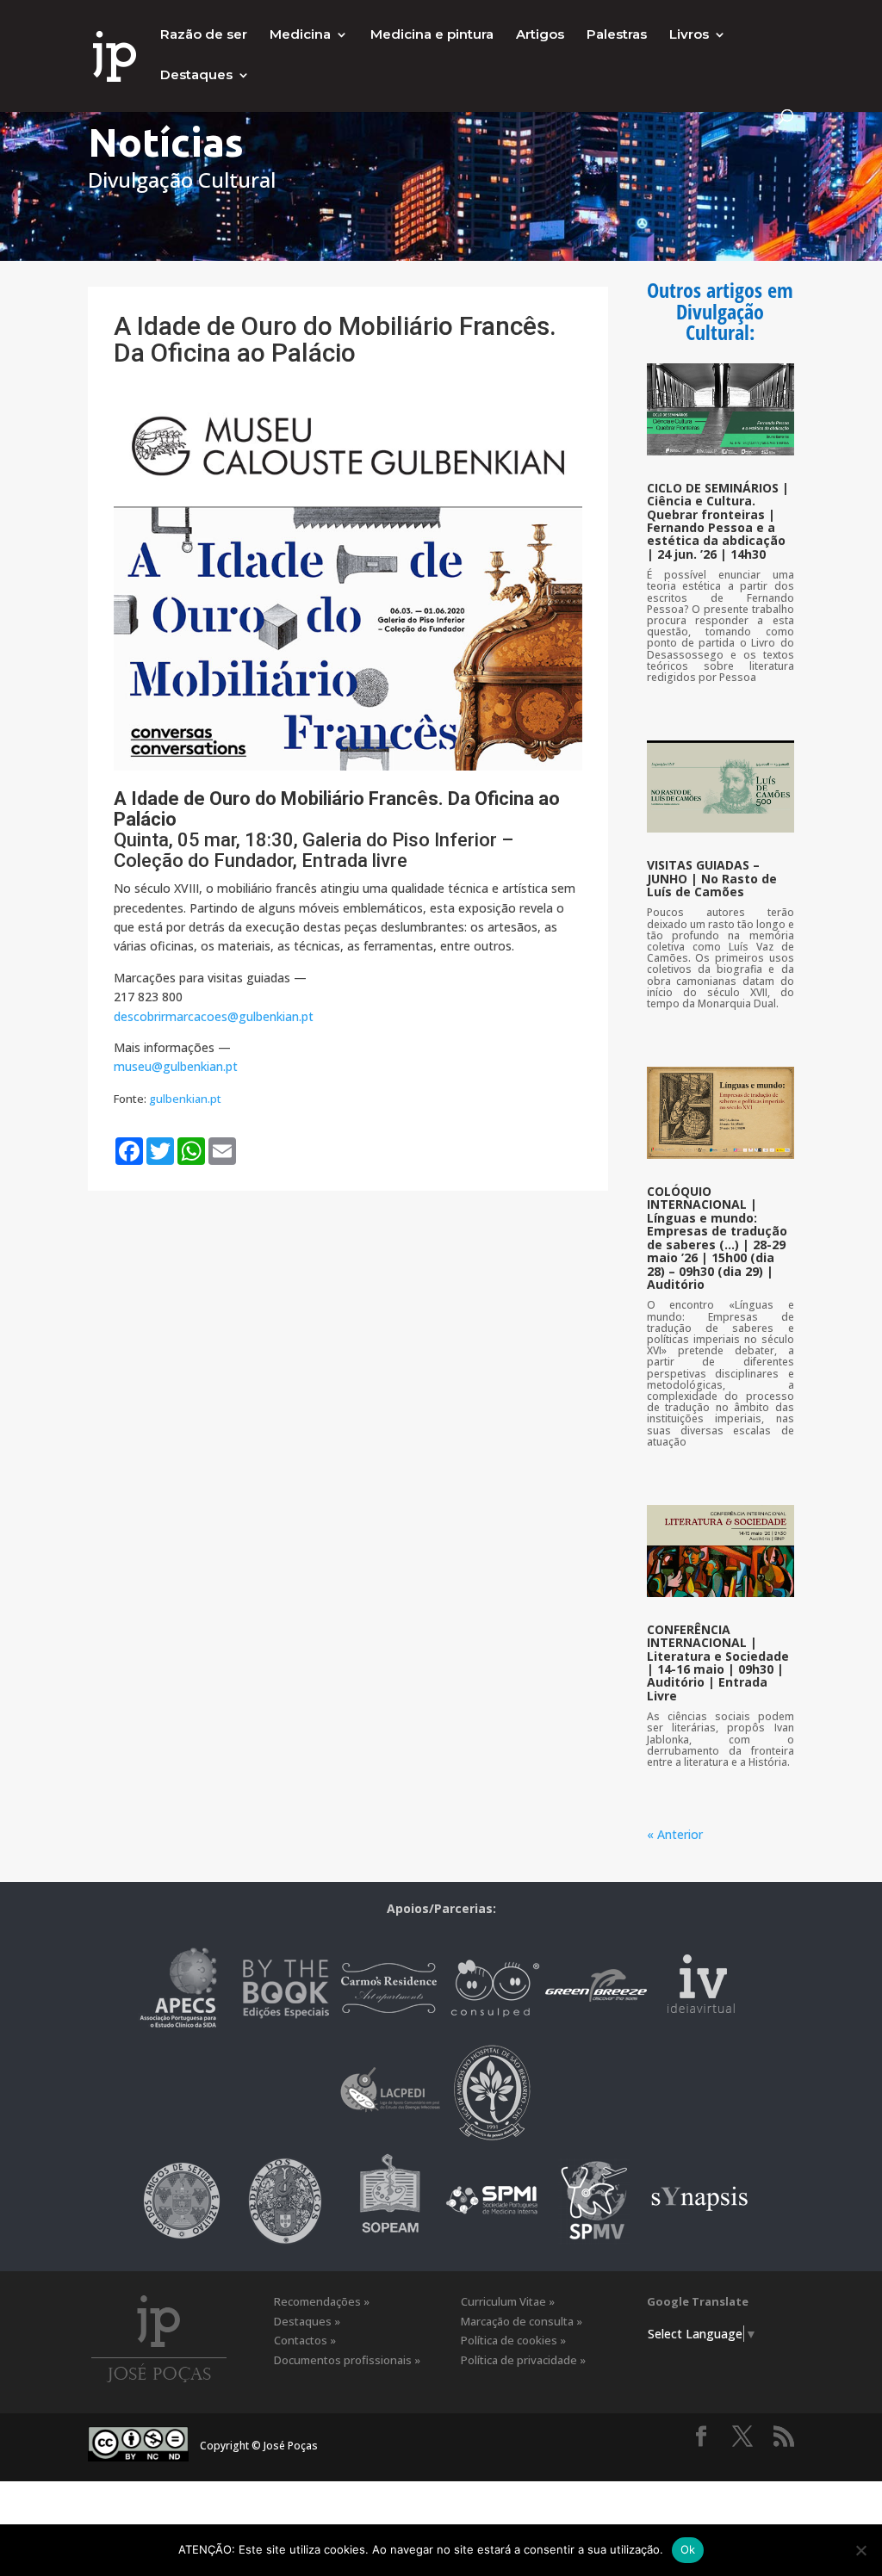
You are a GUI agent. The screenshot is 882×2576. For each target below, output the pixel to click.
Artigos (540, 35)
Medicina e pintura (432, 35)
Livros (689, 35)
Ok (688, 2549)
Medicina (300, 35)
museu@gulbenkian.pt (176, 1066)
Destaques (196, 76)
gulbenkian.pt (185, 1099)
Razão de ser (204, 35)
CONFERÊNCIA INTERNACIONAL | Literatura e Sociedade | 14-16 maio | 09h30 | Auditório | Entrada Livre (718, 1663)
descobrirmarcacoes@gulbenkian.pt (214, 1016)
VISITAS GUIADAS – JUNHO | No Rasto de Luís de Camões (712, 878)
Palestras (617, 35)
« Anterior (675, 1834)
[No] (860, 2550)
